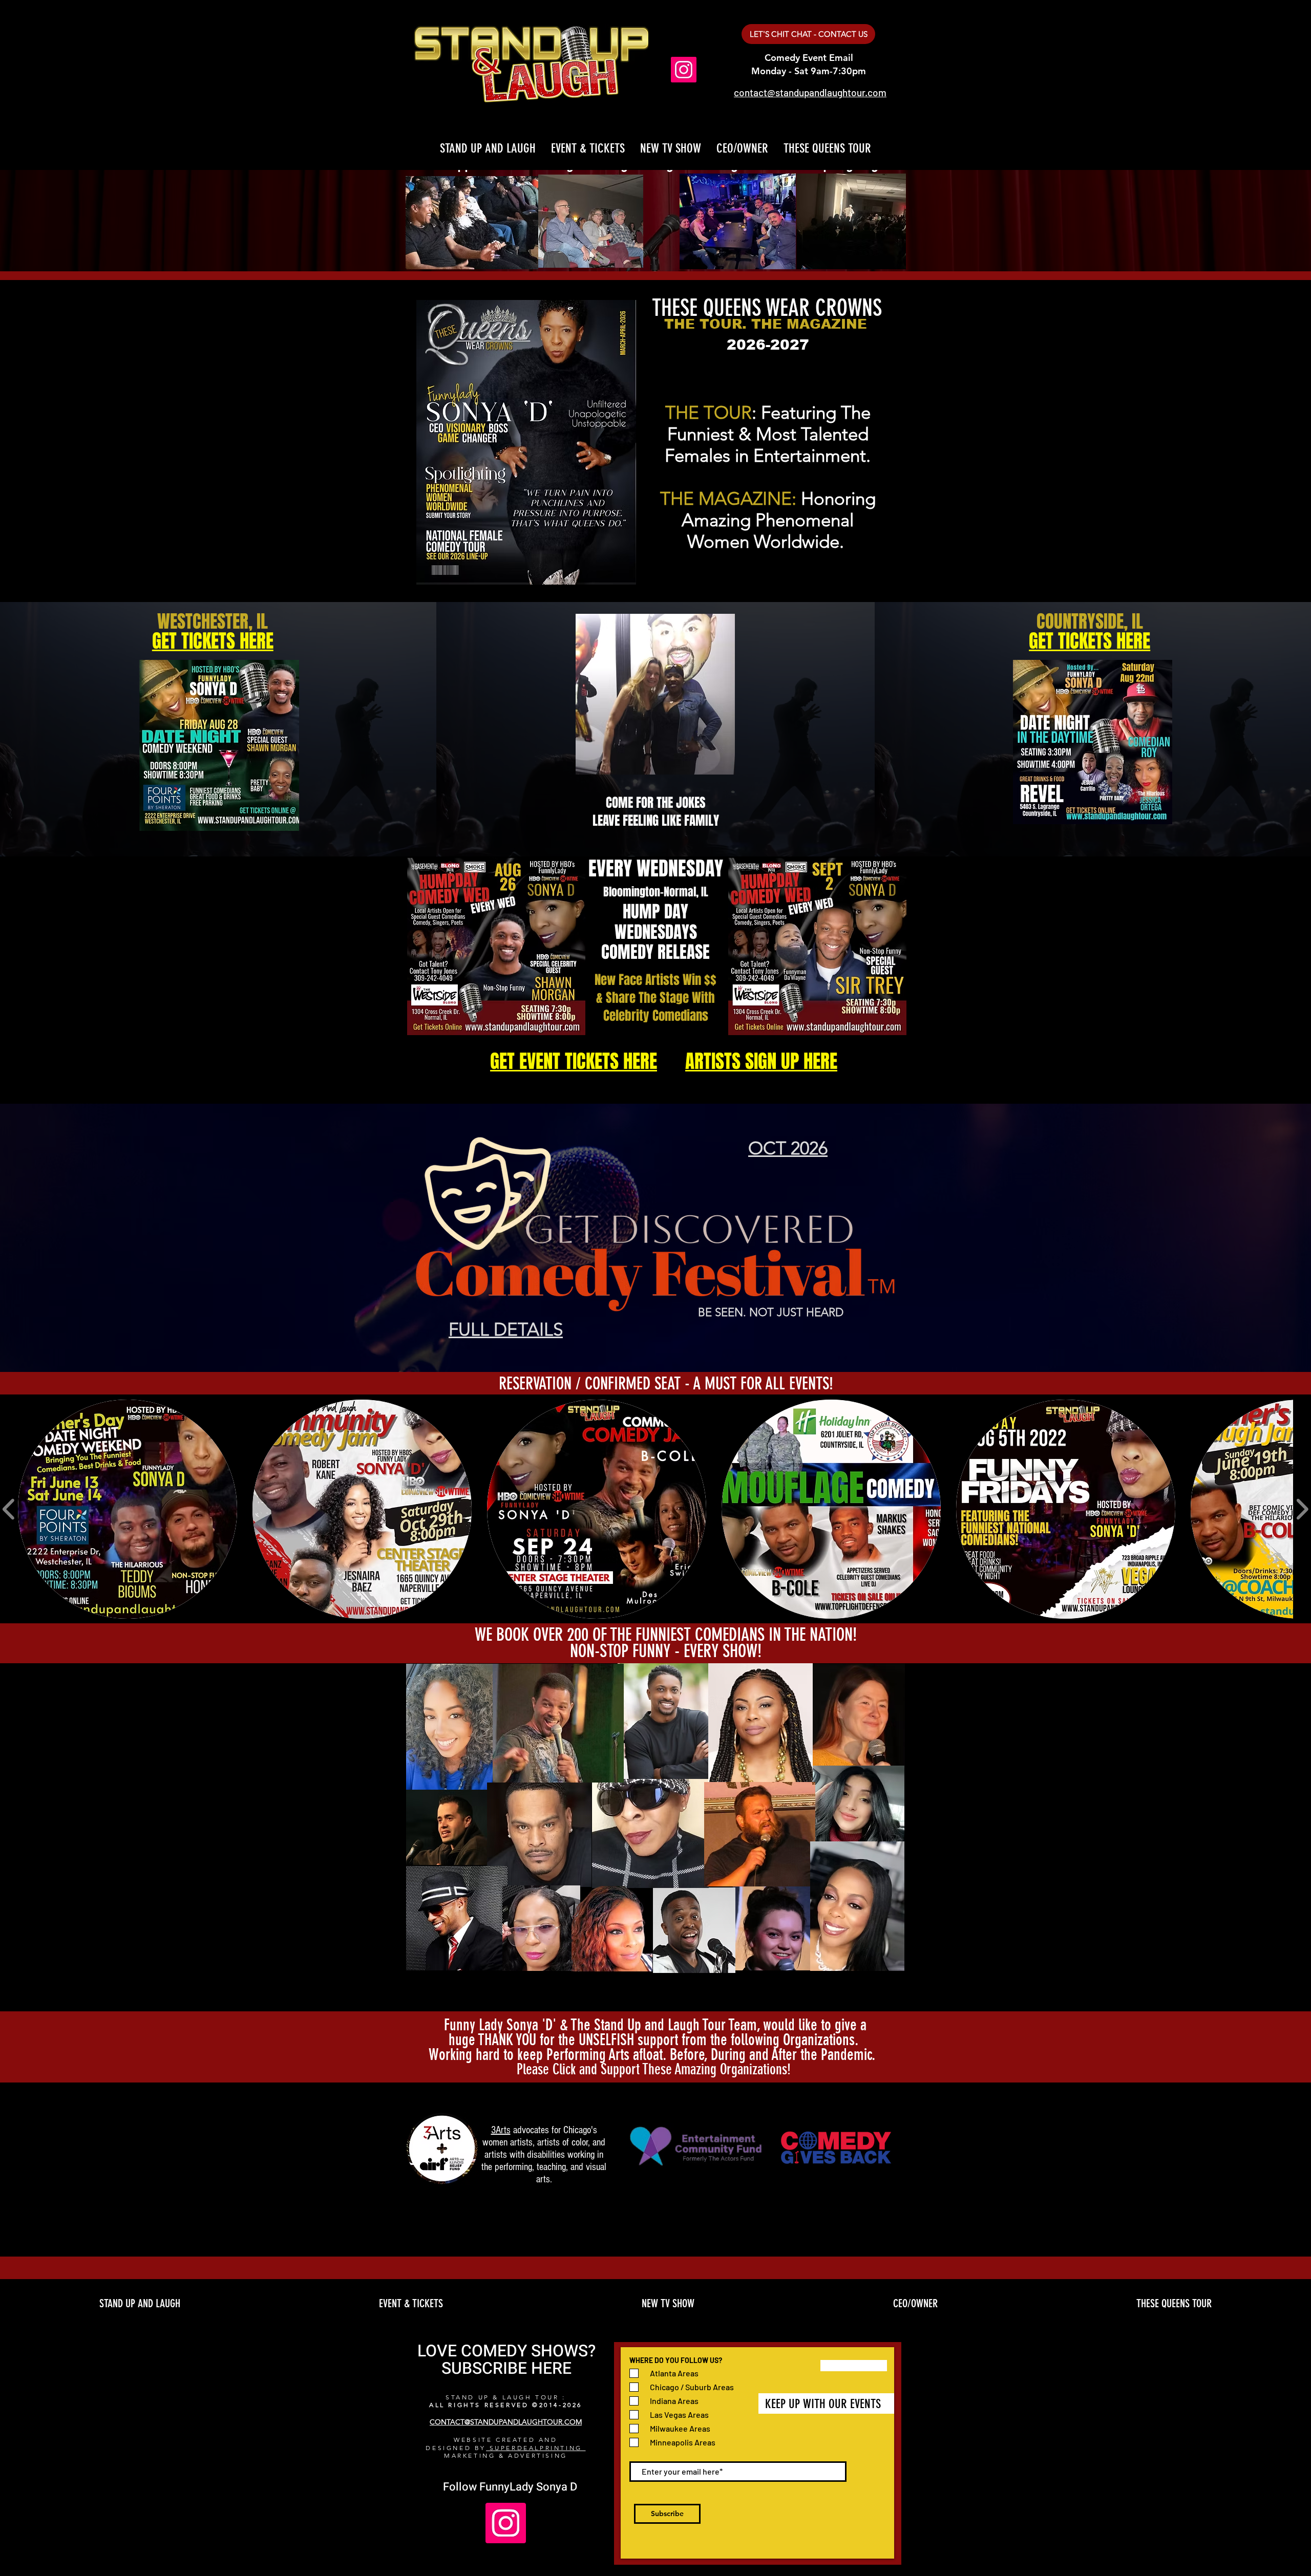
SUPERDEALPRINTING (536, 2448)
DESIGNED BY (456, 2448)
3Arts (501, 2130)
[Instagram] (684, 70)
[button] (128, 1509)
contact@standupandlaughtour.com (810, 92)
